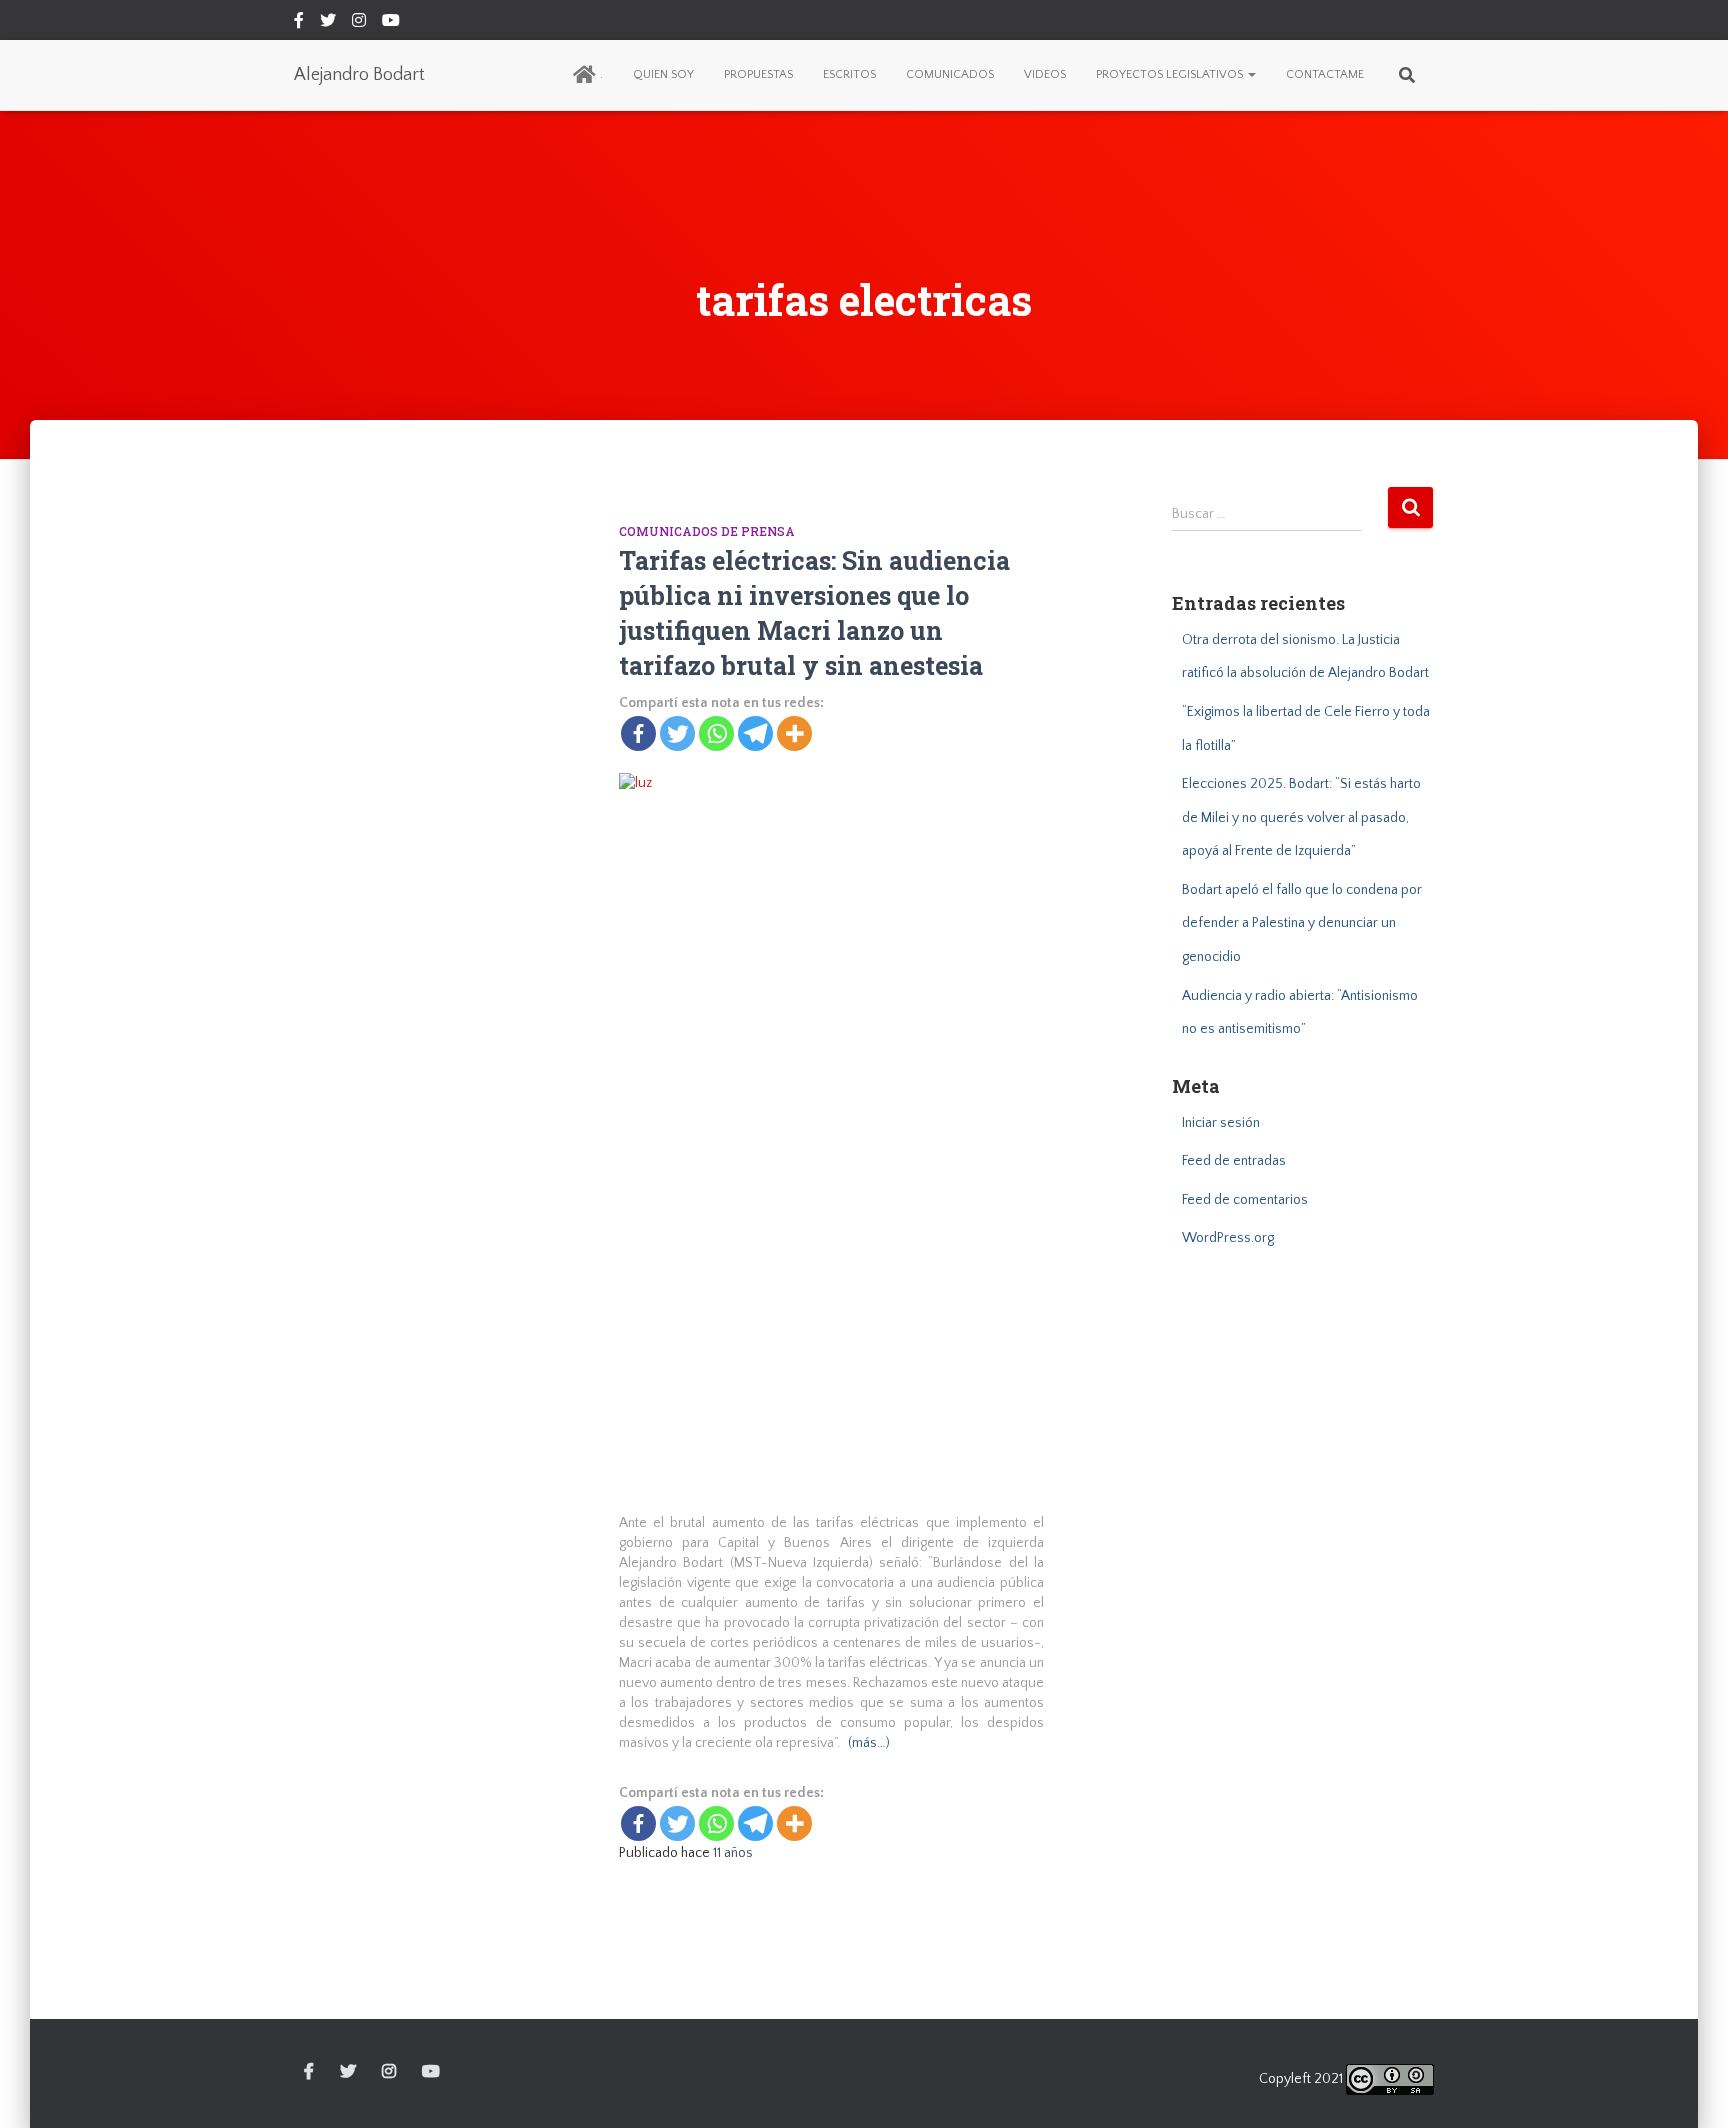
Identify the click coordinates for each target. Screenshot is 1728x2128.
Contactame (1325, 74)
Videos (1045, 74)
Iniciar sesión (1221, 1123)
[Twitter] (677, 733)
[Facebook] (638, 733)
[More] (794, 733)
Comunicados (950, 74)
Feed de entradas (1234, 1161)
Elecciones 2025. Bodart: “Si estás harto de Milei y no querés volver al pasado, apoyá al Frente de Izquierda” (1301, 817)
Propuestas (758, 74)
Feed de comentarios (1245, 1200)
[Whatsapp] (716, 733)
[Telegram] (755, 733)
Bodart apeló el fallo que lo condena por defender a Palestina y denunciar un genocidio (1302, 923)
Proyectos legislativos (1171, 74)
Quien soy (663, 74)
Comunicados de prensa (707, 531)
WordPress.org (1228, 1238)
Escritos (849, 74)
